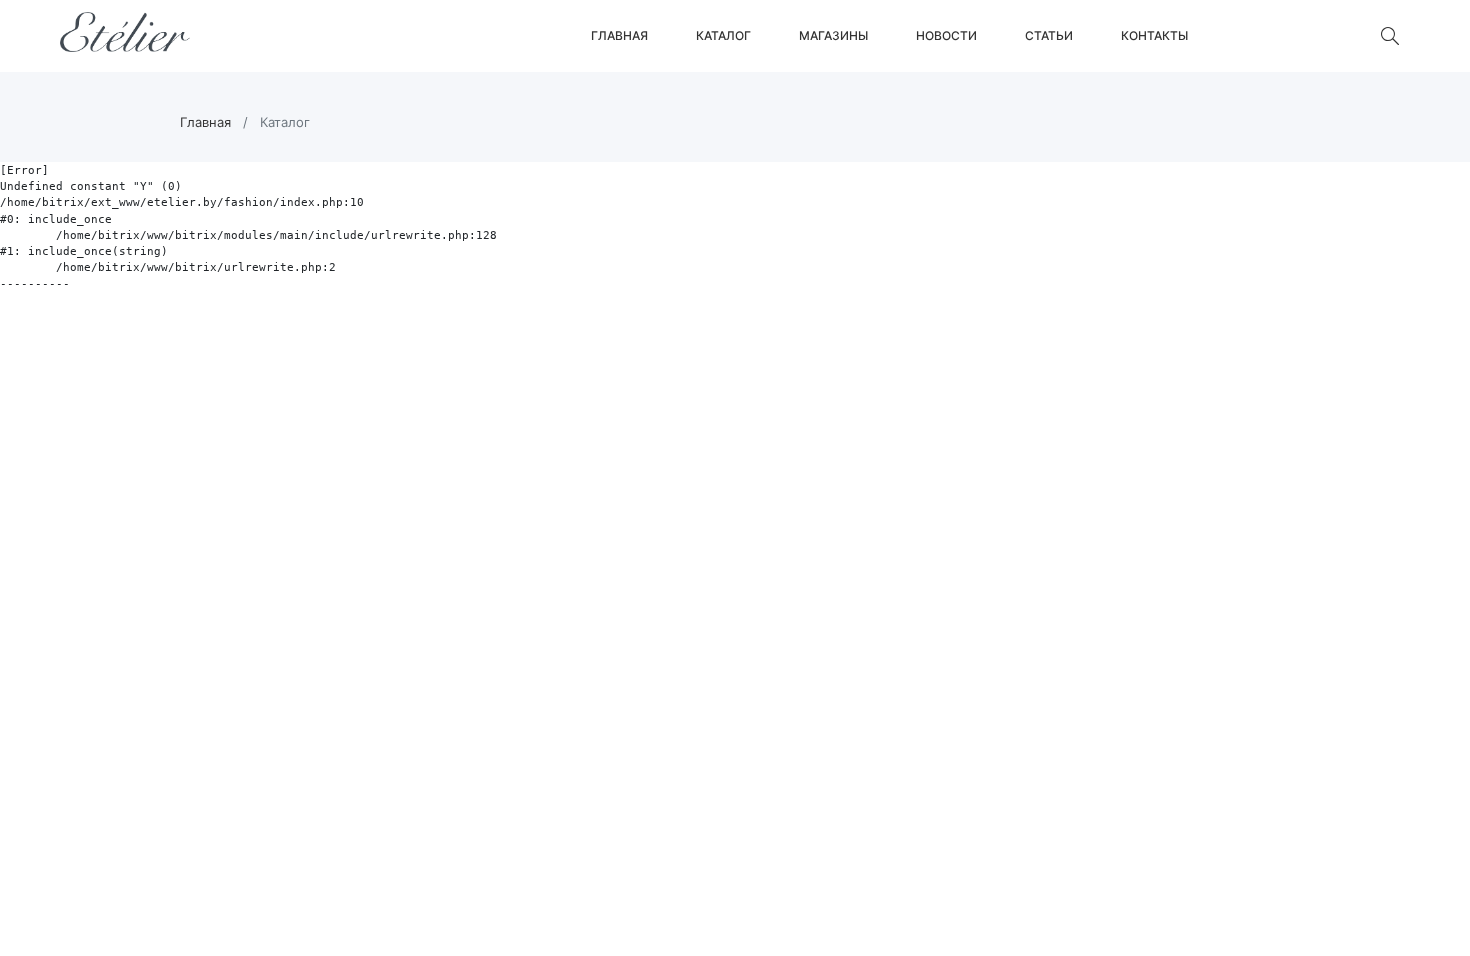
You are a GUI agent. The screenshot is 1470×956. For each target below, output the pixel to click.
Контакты (1154, 35)
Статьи (1049, 35)
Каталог (723, 35)
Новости (946, 35)
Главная (619, 35)
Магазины (833, 35)
